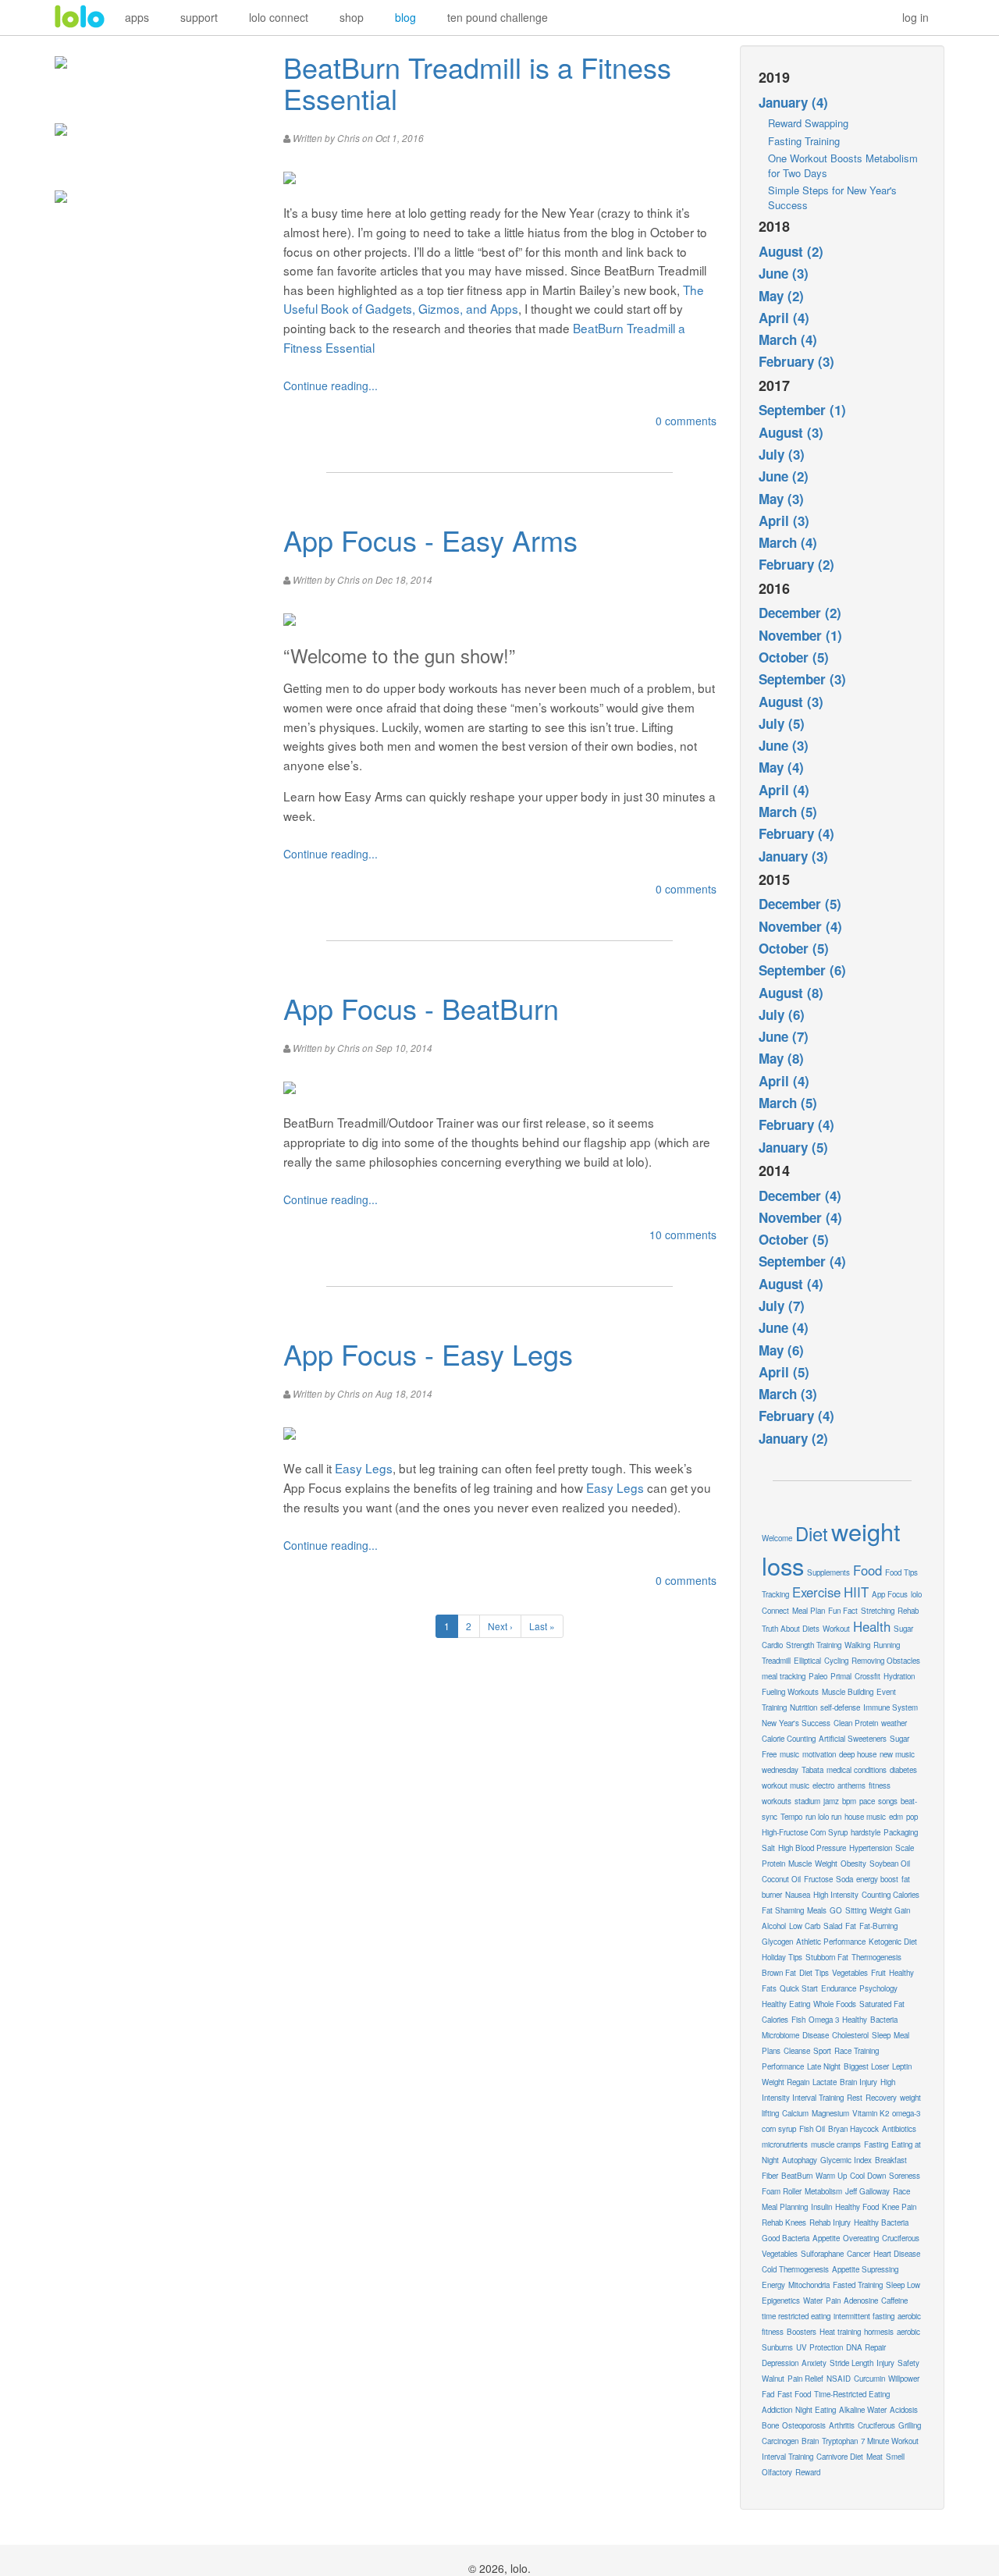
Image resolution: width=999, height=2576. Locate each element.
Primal (841, 1676)
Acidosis (904, 2410)
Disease (816, 2035)
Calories (775, 2020)
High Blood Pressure (812, 1848)
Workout (836, 1629)
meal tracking (784, 1676)
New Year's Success (796, 1723)
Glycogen (777, 1942)
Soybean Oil (890, 1864)
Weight (826, 1864)
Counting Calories (891, 1895)
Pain (833, 2301)
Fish (798, 2020)
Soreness (905, 2176)
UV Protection (819, 2347)
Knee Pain (899, 2207)
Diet (812, 1533)
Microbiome (780, 2035)
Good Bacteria (786, 2238)
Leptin (902, 2066)
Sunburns (777, 2347)
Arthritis (842, 2425)
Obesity (853, 1864)
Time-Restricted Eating (852, 2394)
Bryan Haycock (853, 2129)
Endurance (839, 1988)
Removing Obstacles (886, 1661)
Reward (808, 2472)
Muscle (800, 1864)
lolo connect (279, 17)
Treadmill (776, 1661)
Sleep (881, 2035)
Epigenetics (781, 2301)
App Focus (890, 1594)
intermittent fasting (864, 2316)
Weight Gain (890, 1910)
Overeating (861, 2238)
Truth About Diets (791, 1629)
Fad (768, 2394)
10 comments (683, 1235)
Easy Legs (364, 1468)
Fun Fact (843, 1611)
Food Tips (901, 1572)
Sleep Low (903, 2285)
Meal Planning (785, 2207)
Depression (780, 2363)
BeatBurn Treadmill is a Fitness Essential (477, 82)
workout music (786, 1785)
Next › (500, 1626)
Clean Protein (856, 1723)
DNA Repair (866, 2347)
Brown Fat (779, 1973)
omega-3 (906, 2113)
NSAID (839, 2379)
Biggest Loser (866, 2066)
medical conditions (857, 1770)
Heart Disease (897, 2254)
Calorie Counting (789, 1739)
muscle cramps (836, 2144)
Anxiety (814, 2363)
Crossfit (867, 1676)
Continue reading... (331, 386)
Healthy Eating (786, 2004)
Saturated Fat (882, 2004)
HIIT (856, 1592)
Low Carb (805, 1926)
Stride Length (851, 2363)
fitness (880, 1785)
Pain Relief (805, 2379)
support (199, 17)
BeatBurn (797, 2176)
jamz (831, 1801)
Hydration (899, 1676)
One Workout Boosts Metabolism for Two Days (843, 165)
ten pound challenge (498, 17)
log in (915, 17)
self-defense (840, 1707)
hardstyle (866, 1832)
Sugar (903, 1629)
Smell (895, 2457)
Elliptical (807, 1661)
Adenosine (861, 2301)
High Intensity (836, 1895)
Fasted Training (858, 2285)
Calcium (795, 2113)
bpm (849, 1801)
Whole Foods (835, 2004)
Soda (844, 1879)
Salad (833, 1926)
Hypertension (871, 1848)
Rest (855, 2098)
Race (901, 2191)
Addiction (777, 2410)
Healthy (855, 2020)
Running (887, 1645)
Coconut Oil (781, 1879)
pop (912, 1817)
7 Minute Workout (890, 2441)
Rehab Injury (830, 2222)
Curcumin (869, 2379)
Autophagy (800, 2160)
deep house (858, 1754)
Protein (773, 1864)
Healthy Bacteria (881, 2222)
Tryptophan (840, 2441)
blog (405, 17)
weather (894, 1723)
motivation (819, 1754)
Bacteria (884, 2020)
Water (813, 2301)
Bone (770, 2425)
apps (137, 17)
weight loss (831, 1548)
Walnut (773, 2379)
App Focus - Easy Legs (428, 1354)
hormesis (879, 2332)
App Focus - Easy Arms (430, 540)
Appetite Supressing (865, 2269)
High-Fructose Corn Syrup (805, 1832)
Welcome (777, 1538)
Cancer (859, 2254)
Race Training (857, 2051)
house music (865, 1817)
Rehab (908, 1611)
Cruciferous (876, 2425)
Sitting (856, 1910)
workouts (777, 1801)
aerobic (908, 2332)
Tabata (812, 1770)
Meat (875, 2457)
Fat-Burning (878, 1926)
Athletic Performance (831, 1942)
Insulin (821, 2207)
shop (352, 17)
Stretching (878, 1611)
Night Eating (816, 2410)
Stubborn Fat (827, 1957)
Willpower (904, 2379)
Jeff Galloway (867, 2191)
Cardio (772, 1645)
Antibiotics (899, 2129)
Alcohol (774, 1926)
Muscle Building (848, 1692)
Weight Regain (786, 2082)
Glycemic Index (846, 2160)
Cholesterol (850, 2035)
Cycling (836, 1661)
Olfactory (777, 2472)
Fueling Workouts (790, 1692)
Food (867, 1570)
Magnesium (830, 2113)
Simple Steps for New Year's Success (832, 197)
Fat (851, 1926)
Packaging (901, 1832)
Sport (822, 2051)
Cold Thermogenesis (795, 2269)
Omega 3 (824, 2020)
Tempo (791, 1817)
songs (888, 1801)
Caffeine (894, 2301)
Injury (885, 2363)
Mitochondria (809, 2285)
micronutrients (785, 2144)
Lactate (825, 2082)
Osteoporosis (804, 2425)
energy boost (877, 1879)
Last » (542, 1626)
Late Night (824, 2066)
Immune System (891, 1707)
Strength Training (814, 1645)
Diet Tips (814, 1973)
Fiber (770, 2176)
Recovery (881, 2098)
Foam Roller (782, 2191)
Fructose (818, 1879)
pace (867, 1801)
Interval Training (787, 2457)
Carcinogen (780, 2441)
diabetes (903, 1770)
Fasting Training (804, 141)
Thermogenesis (876, 1957)
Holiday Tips (782, 1957)
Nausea (798, 1895)
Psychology (878, 1988)
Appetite (826, 2238)
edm (896, 1817)
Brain (810, 2441)
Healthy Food (857, 2207)
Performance (783, 2066)
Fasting (876, 2144)
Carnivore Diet (840, 2457)
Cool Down (868, 2176)
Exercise (816, 1592)
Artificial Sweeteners (853, 1739)
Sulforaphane (822, 2254)
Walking (857, 1645)
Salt (768, 1848)
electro (823, 1785)
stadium (807, 1801)
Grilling (910, 2425)
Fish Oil (812, 2129)
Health (872, 1626)
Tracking (775, 1594)
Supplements (828, 1572)
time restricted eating (796, 2316)
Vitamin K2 (871, 2113)
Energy (773, 2285)
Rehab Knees (784, 2222)
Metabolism (823, 2191)
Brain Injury (859, 2082)
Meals (817, 1910)
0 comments (686, 421)
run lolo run (823, 1817)
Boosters (802, 2332)
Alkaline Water (863, 2410)
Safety (908, 2363)
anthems (851, 1785)
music (789, 1754)
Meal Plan (809, 1611)
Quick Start (799, 1988)
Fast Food (794, 2394)
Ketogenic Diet (893, 1942)
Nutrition (803, 1707)
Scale (905, 1848)
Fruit (878, 1973)
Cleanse (797, 2051)
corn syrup (779, 2129)
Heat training (840, 2332)
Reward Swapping (808, 123)
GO (836, 1910)
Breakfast (891, 2160)
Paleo (818, 1676)
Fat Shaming (783, 1910)
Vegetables (850, 1973)
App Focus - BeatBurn (421, 1008)
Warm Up (831, 2176)
